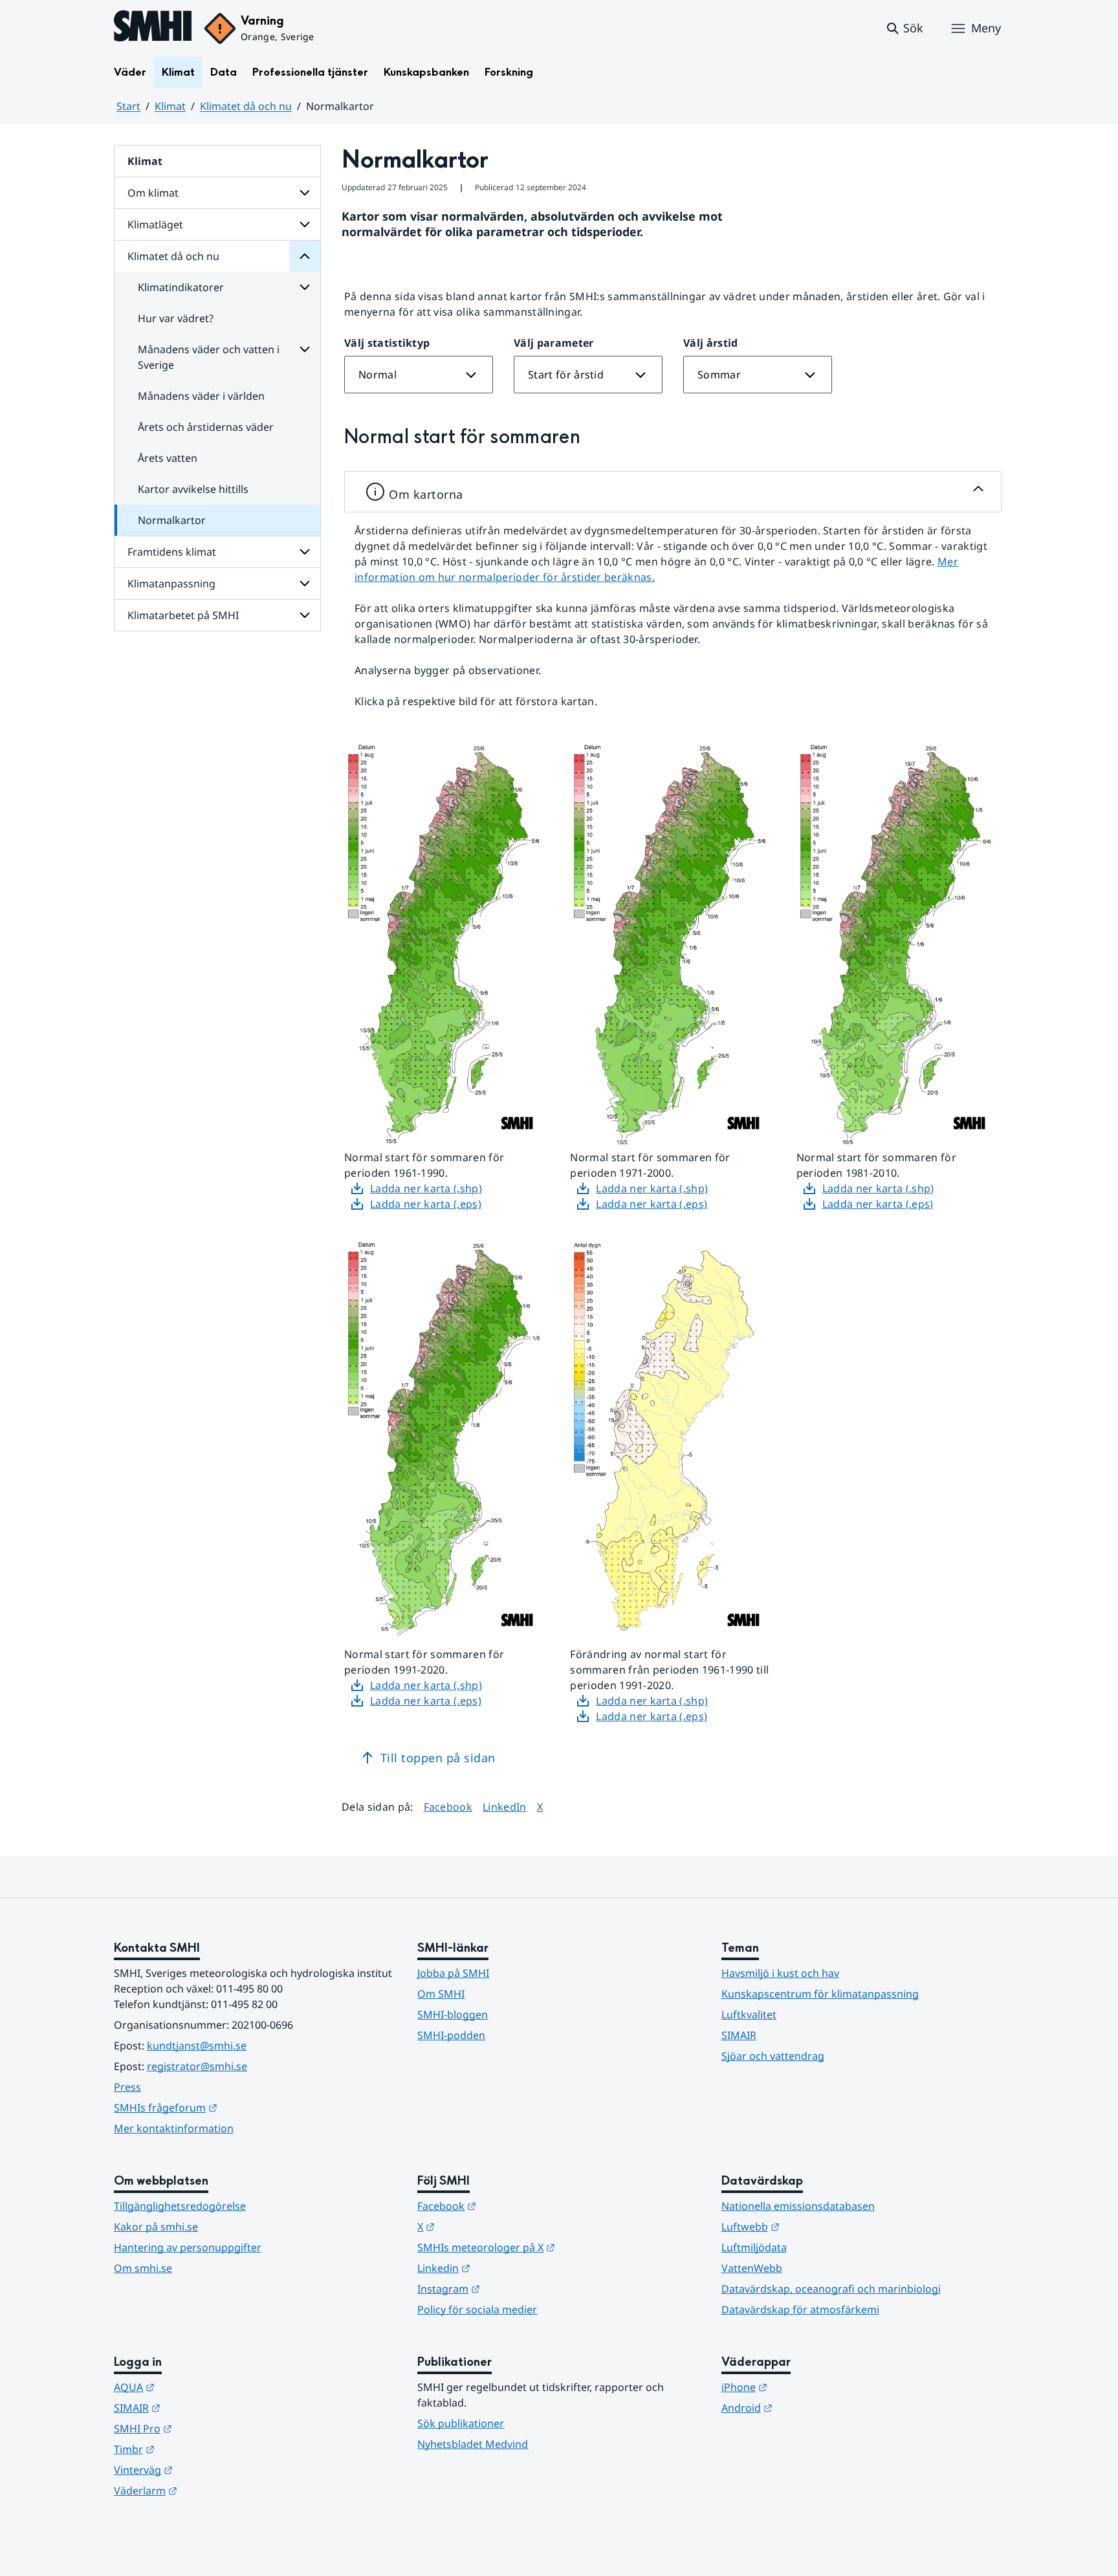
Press (127, 2087)
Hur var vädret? (176, 318)
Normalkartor (172, 520)
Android (810, 2407)
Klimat (178, 72)
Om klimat (153, 193)
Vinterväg (207, 2470)
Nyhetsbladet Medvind (473, 2444)
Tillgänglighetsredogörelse (180, 2206)
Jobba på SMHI (453, 1973)
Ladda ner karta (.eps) (426, 1204)
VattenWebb (752, 2268)
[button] (904, 28)
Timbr (198, 2449)
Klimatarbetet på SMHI (183, 615)
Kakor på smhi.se (156, 2227)
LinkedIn (505, 1806)
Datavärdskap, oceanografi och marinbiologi (831, 2289)
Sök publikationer (461, 2423)
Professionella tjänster (310, 72)
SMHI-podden (451, 2035)
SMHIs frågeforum (229, 2107)
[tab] (673, 492)
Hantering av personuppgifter (188, 2247)
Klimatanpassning (171, 584)
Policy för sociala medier (477, 2309)
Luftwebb (814, 2226)
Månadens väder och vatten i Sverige (209, 357)
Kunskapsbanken (426, 72)
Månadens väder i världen (201, 396)
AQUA (198, 2387)
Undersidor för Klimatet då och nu (305, 256)
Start (128, 106)
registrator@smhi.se (197, 2066)
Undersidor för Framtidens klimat (305, 552)
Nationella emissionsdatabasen (798, 2206)
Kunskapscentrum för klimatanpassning (820, 1994)
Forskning (509, 72)
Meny (986, 28)
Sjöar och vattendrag (773, 2056)
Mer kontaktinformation (174, 2128)
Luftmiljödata (754, 2247)
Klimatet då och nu (246, 106)
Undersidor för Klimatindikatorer (305, 287)
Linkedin (507, 2268)
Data (224, 72)
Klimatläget (155, 224)
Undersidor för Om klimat (305, 193)
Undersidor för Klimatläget (305, 224)
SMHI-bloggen (453, 2014)
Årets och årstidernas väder (206, 427)
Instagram (512, 2288)
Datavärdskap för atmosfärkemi (800, 2309)
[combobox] (419, 375)
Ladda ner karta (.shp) (426, 1188)
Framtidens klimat (172, 552)
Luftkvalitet (749, 2014)
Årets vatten (168, 458)
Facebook (448, 1806)
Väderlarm (209, 2490)
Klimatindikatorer (181, 287)
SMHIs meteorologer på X (550, 2247)
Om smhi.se (143, 2268)
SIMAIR (739, 2035)
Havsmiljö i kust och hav (780, 1973)
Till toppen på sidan (438, 1758)
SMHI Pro (206, 2428)
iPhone (808, 2387)
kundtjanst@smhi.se (197, 2046)
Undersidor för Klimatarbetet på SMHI (305, 615)
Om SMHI (441, 1994)
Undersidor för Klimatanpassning (305, 584)
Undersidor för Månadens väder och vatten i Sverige (305, 349)
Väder (130, 72)
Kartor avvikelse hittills (193, 489)
